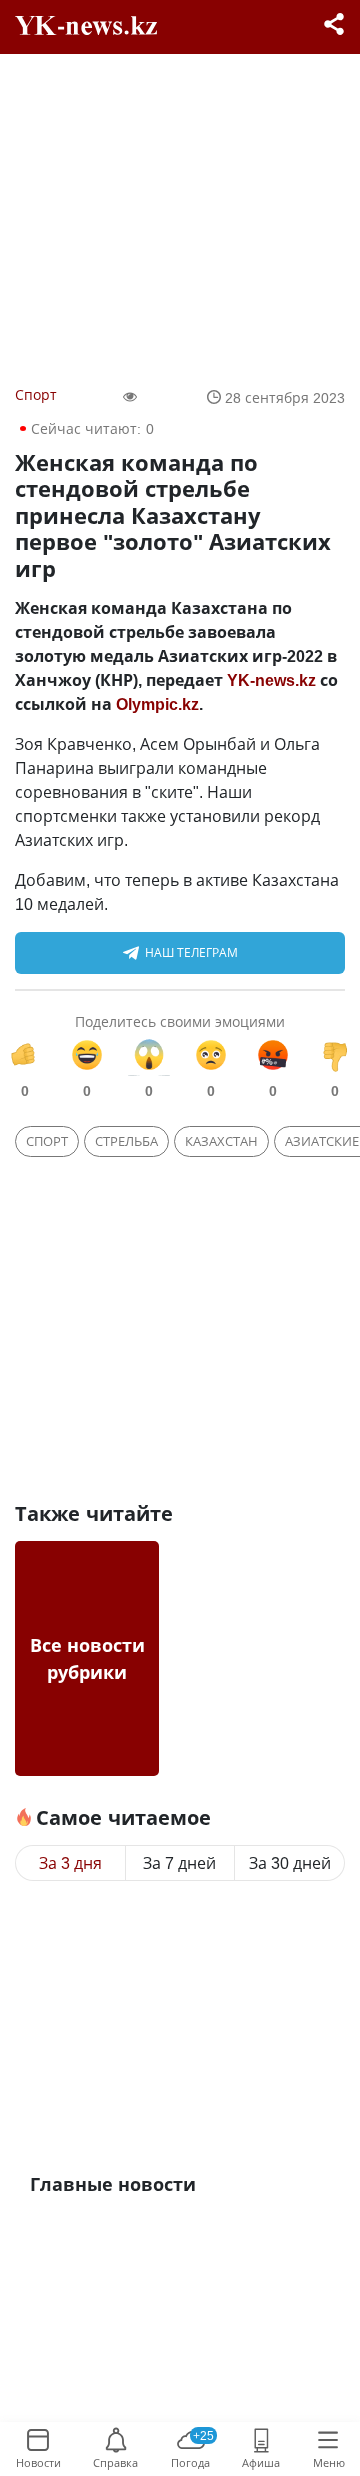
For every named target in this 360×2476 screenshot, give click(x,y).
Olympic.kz (157, 704)
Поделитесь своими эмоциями (180, 1021)
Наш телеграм (191, 952)
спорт (47, 1141)
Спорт (36, 394)
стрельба (126, 1141)
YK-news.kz (271, 680)
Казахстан (221, 1141)
